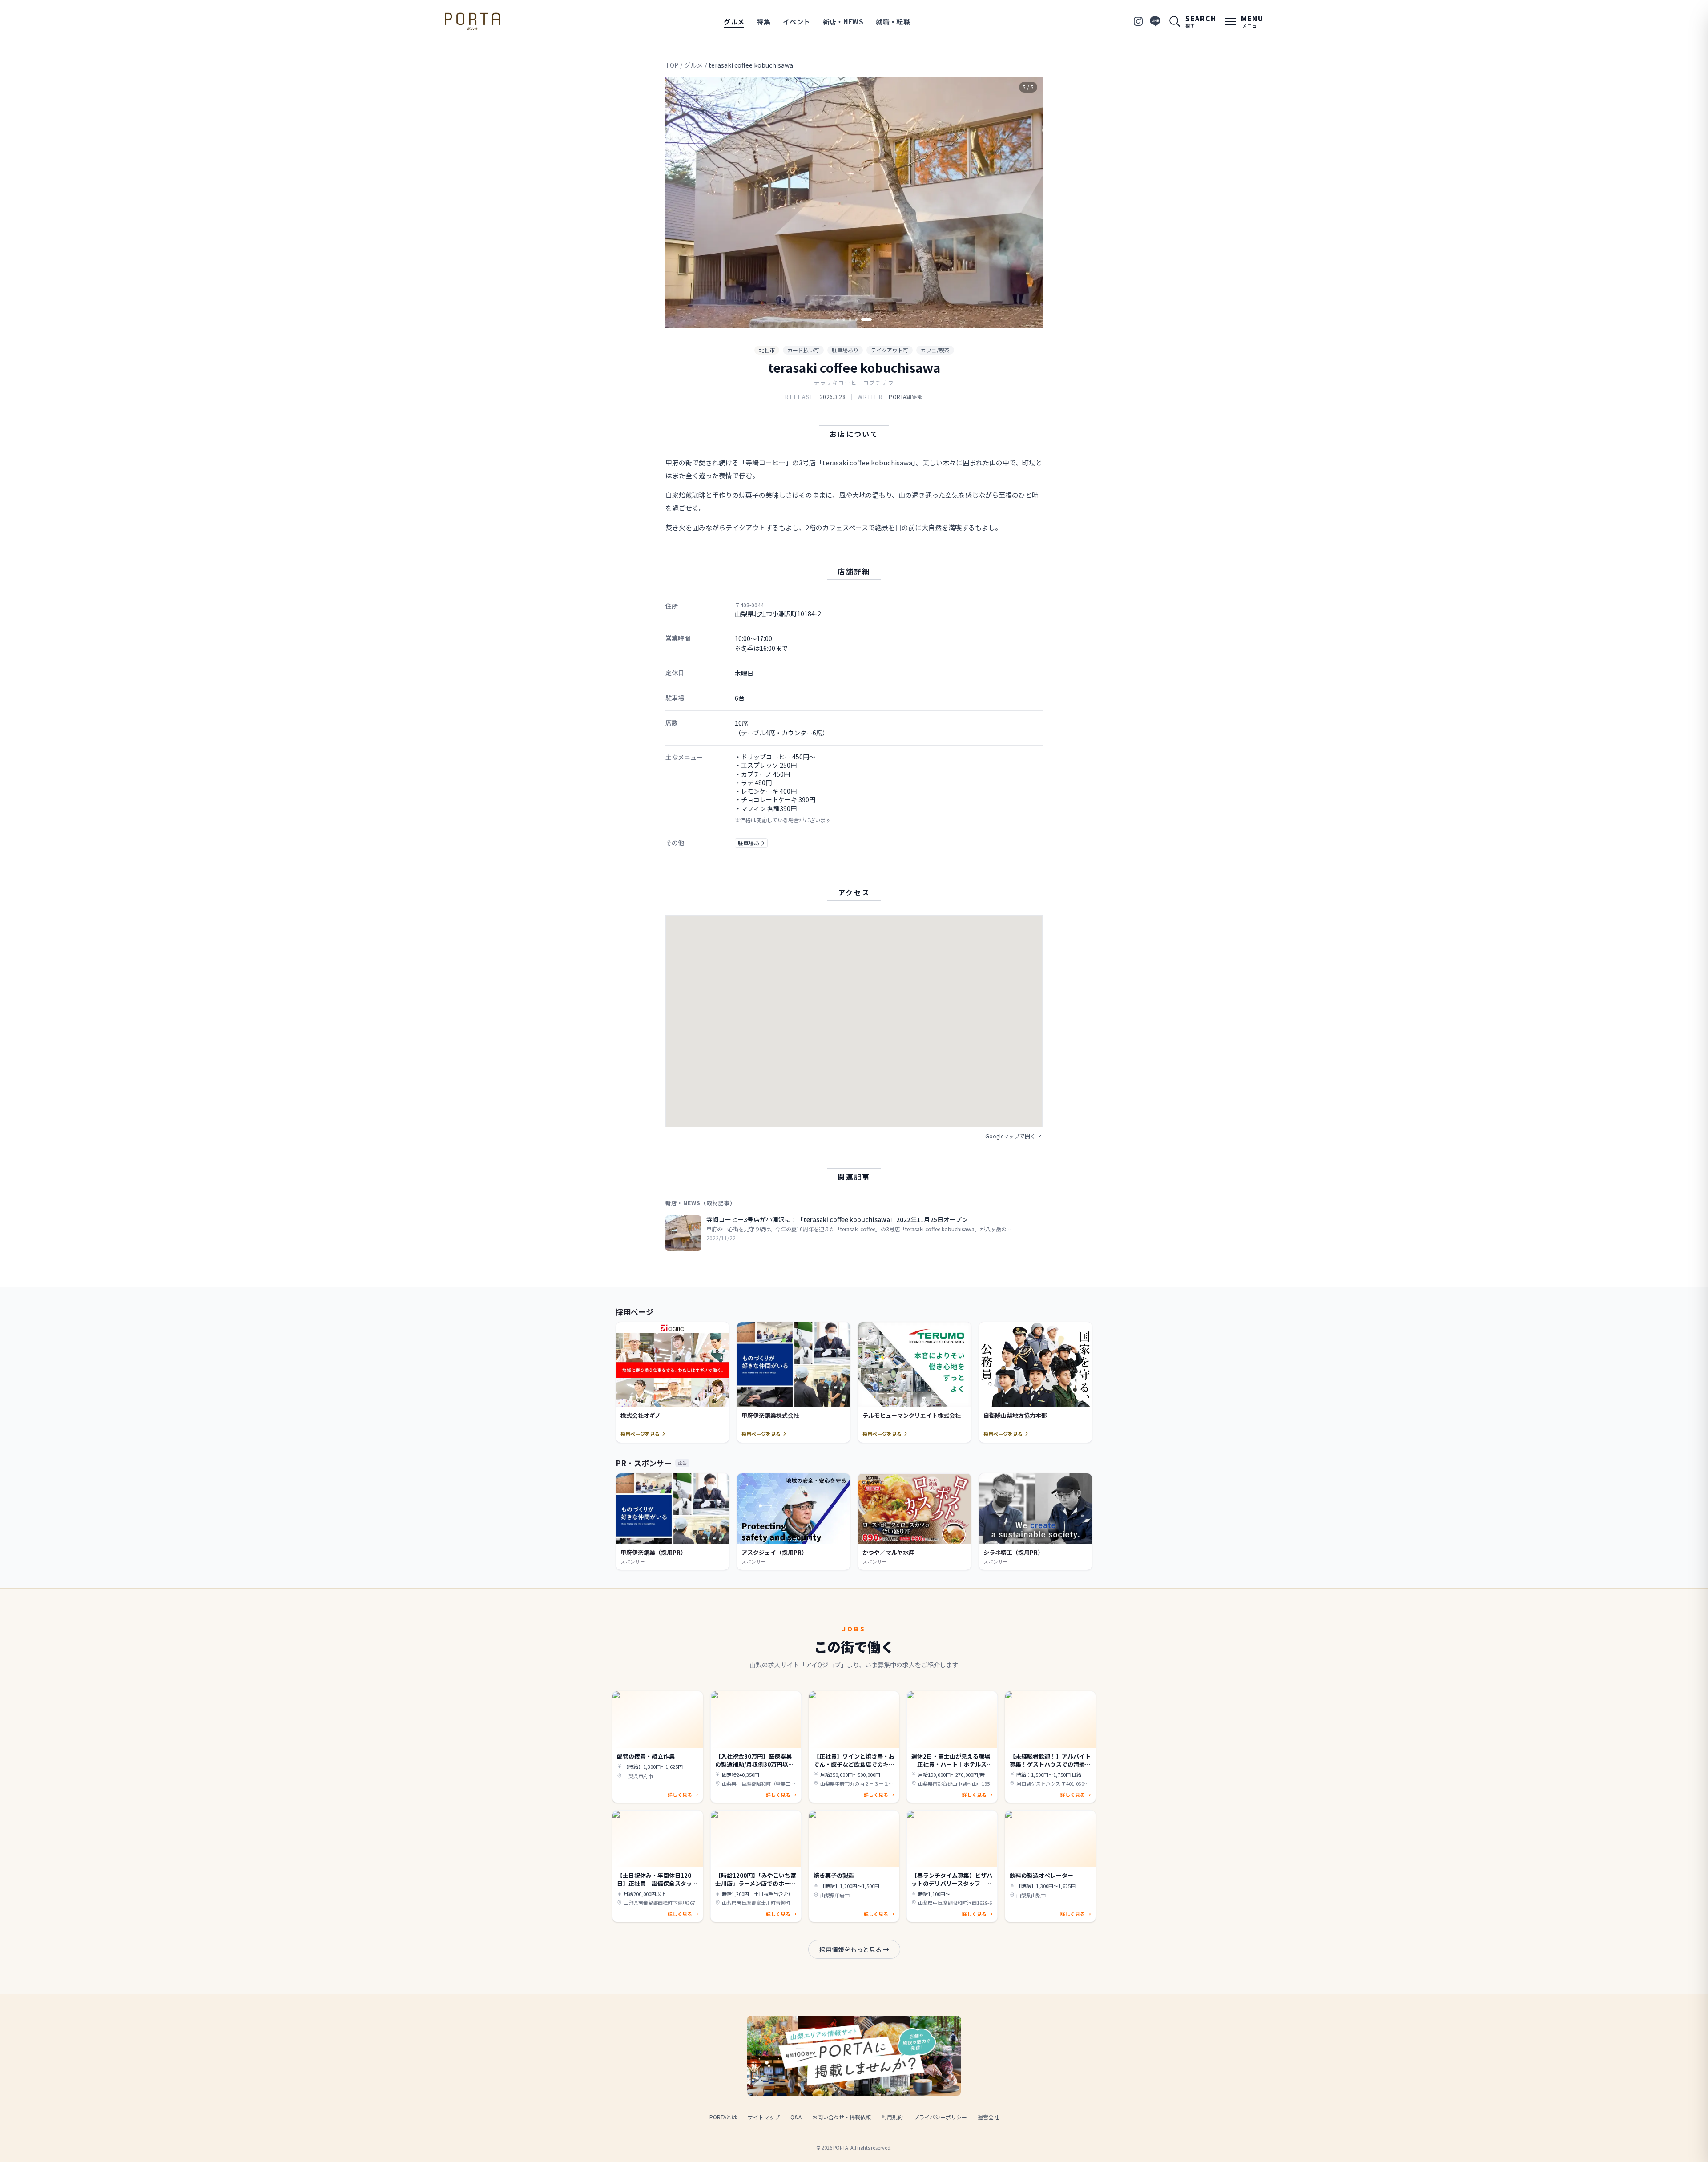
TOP (672, 65)
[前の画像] (680, 202)
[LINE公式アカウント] (1155, 21)
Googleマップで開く (1010, 1136)
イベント (797, 22)
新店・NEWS (843, 22)
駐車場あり (845, 350)
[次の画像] (1028, 202)
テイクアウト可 (890, 350)
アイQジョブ (823, 1665)
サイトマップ (764, 2117)
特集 (763, 22)
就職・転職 (893, 22)
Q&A (796, 2117)
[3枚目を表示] (858, 319)
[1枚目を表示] (842, 319)
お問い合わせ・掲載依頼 (842, 2117)
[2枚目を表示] (852, 319)
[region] (854, 202)
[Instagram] (1138, 21)
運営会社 (988, 2117)
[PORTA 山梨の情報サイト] (472, 21)
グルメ (734, 22)
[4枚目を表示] (864, 319)
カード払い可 (803, 350)
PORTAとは (723, 2117)
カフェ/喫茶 (935, 350)
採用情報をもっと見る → (854, 1949)
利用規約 (892, 2117)
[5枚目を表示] (870, 319)
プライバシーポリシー (940, 2117)
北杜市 (767, 350)
